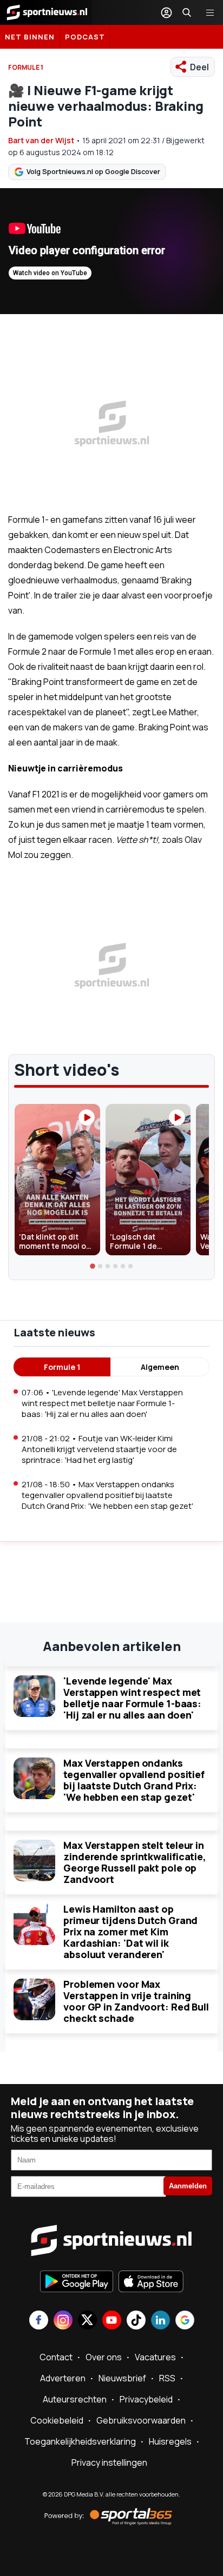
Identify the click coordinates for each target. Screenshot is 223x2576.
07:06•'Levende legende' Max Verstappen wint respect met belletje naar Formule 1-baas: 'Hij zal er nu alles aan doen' (102, 1403)
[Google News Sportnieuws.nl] (185, 2321)
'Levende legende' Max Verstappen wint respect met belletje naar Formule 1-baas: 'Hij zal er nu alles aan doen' (132, 1698)
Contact (56, 2357)
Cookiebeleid (57, 2420)
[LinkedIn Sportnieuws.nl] (160, 2321)
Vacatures (155, 2357)
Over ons (104, 2357)
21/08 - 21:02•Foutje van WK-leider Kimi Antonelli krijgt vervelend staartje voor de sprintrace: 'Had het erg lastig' (99, 1449)
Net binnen (30, 37)
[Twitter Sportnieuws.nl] (87, 2321)
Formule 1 (62, 1367)
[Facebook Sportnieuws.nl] (39, 2321)
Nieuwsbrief (122, 2378)
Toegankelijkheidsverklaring (80, 2441)
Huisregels (170, 2441)
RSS (167, 2378)
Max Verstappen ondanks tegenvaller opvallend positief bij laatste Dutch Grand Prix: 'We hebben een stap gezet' (134, 1780)
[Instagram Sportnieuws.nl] (63, 2321)
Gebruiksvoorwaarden (141, 2420)
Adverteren (63, 2378)
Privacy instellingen (109, 2462)
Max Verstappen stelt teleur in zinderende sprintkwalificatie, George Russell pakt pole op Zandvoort (135, 1862)
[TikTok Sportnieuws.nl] (136, 2321)
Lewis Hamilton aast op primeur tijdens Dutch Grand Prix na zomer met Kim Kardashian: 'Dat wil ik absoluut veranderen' (130, 1932)
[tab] (93, 1266)
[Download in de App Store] (151, 2282)
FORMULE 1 (26, 67)
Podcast (85, 37)
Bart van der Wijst (41, 140)
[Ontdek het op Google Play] (77, 2282)
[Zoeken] (187, 12)
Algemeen (160, 1367)
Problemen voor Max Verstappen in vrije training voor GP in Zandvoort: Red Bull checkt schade (136, 2001)
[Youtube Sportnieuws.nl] (112, 2321)
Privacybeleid (146, 2399)
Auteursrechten (75, 2399)
